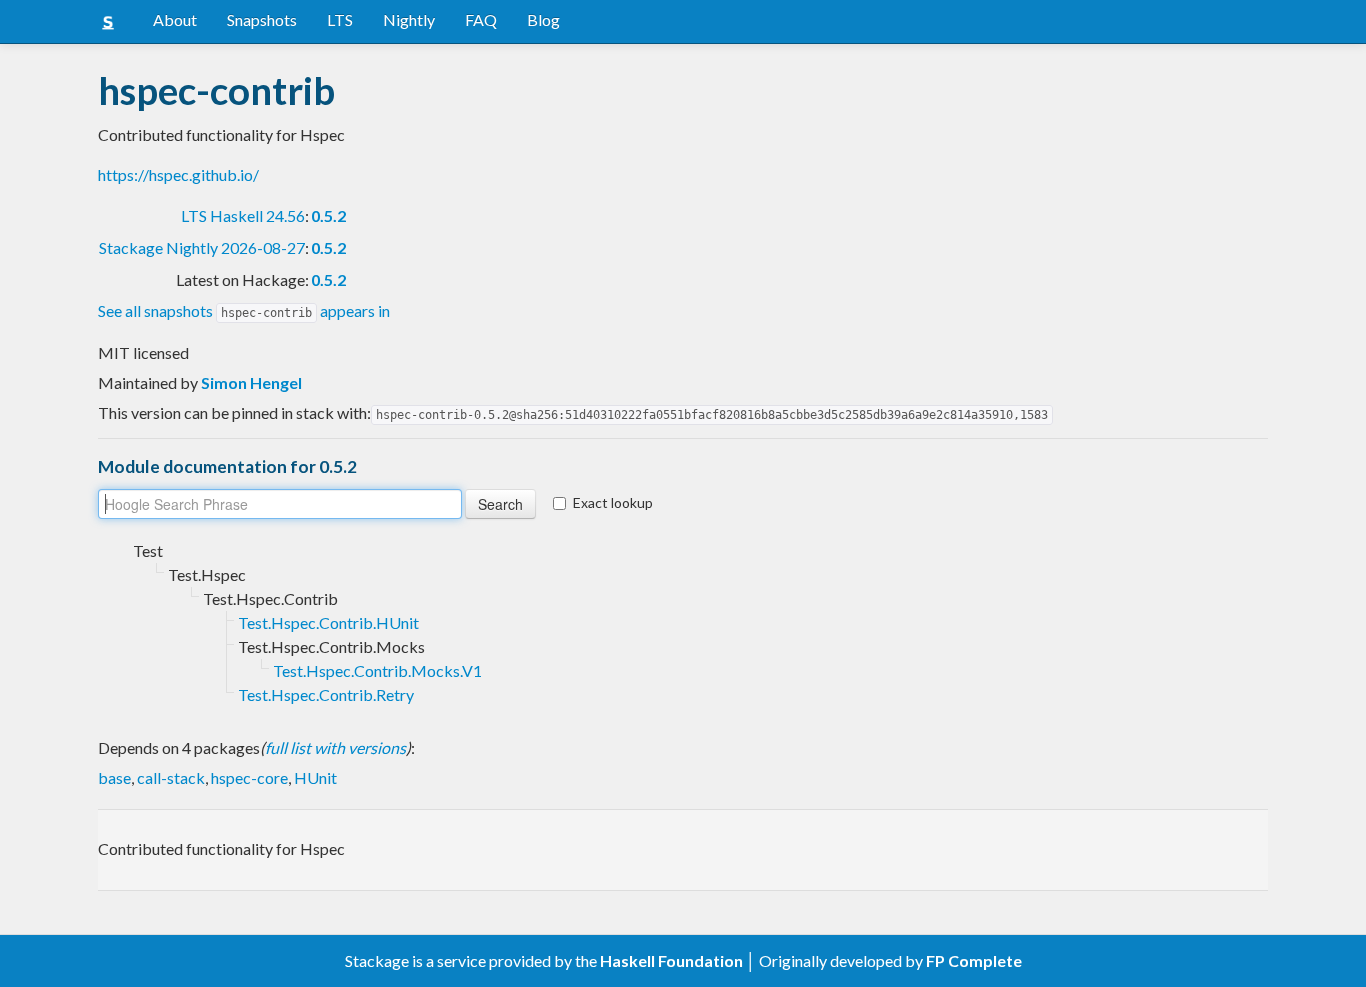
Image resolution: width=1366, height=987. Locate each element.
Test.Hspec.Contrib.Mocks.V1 (377, 670)
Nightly (409, 19)
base (114, 777)
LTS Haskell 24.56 (243, 215)
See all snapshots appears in (244, 310)
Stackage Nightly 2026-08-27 (202, 247)
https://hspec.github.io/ (178, 174)
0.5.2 (328, 215)
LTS (340, 19)
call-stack (171, 777)
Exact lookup (613, 502)
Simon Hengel (251, 382)
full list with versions (335, 747)
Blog (543, 19)
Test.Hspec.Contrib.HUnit (328, 622)
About (175, 19)
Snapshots (262, 19)
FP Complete (974, 960)
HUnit (315, 777)
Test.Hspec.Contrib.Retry (326, 694)
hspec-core (249, 777)
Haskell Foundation (671, 960)
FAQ (481, 19)
